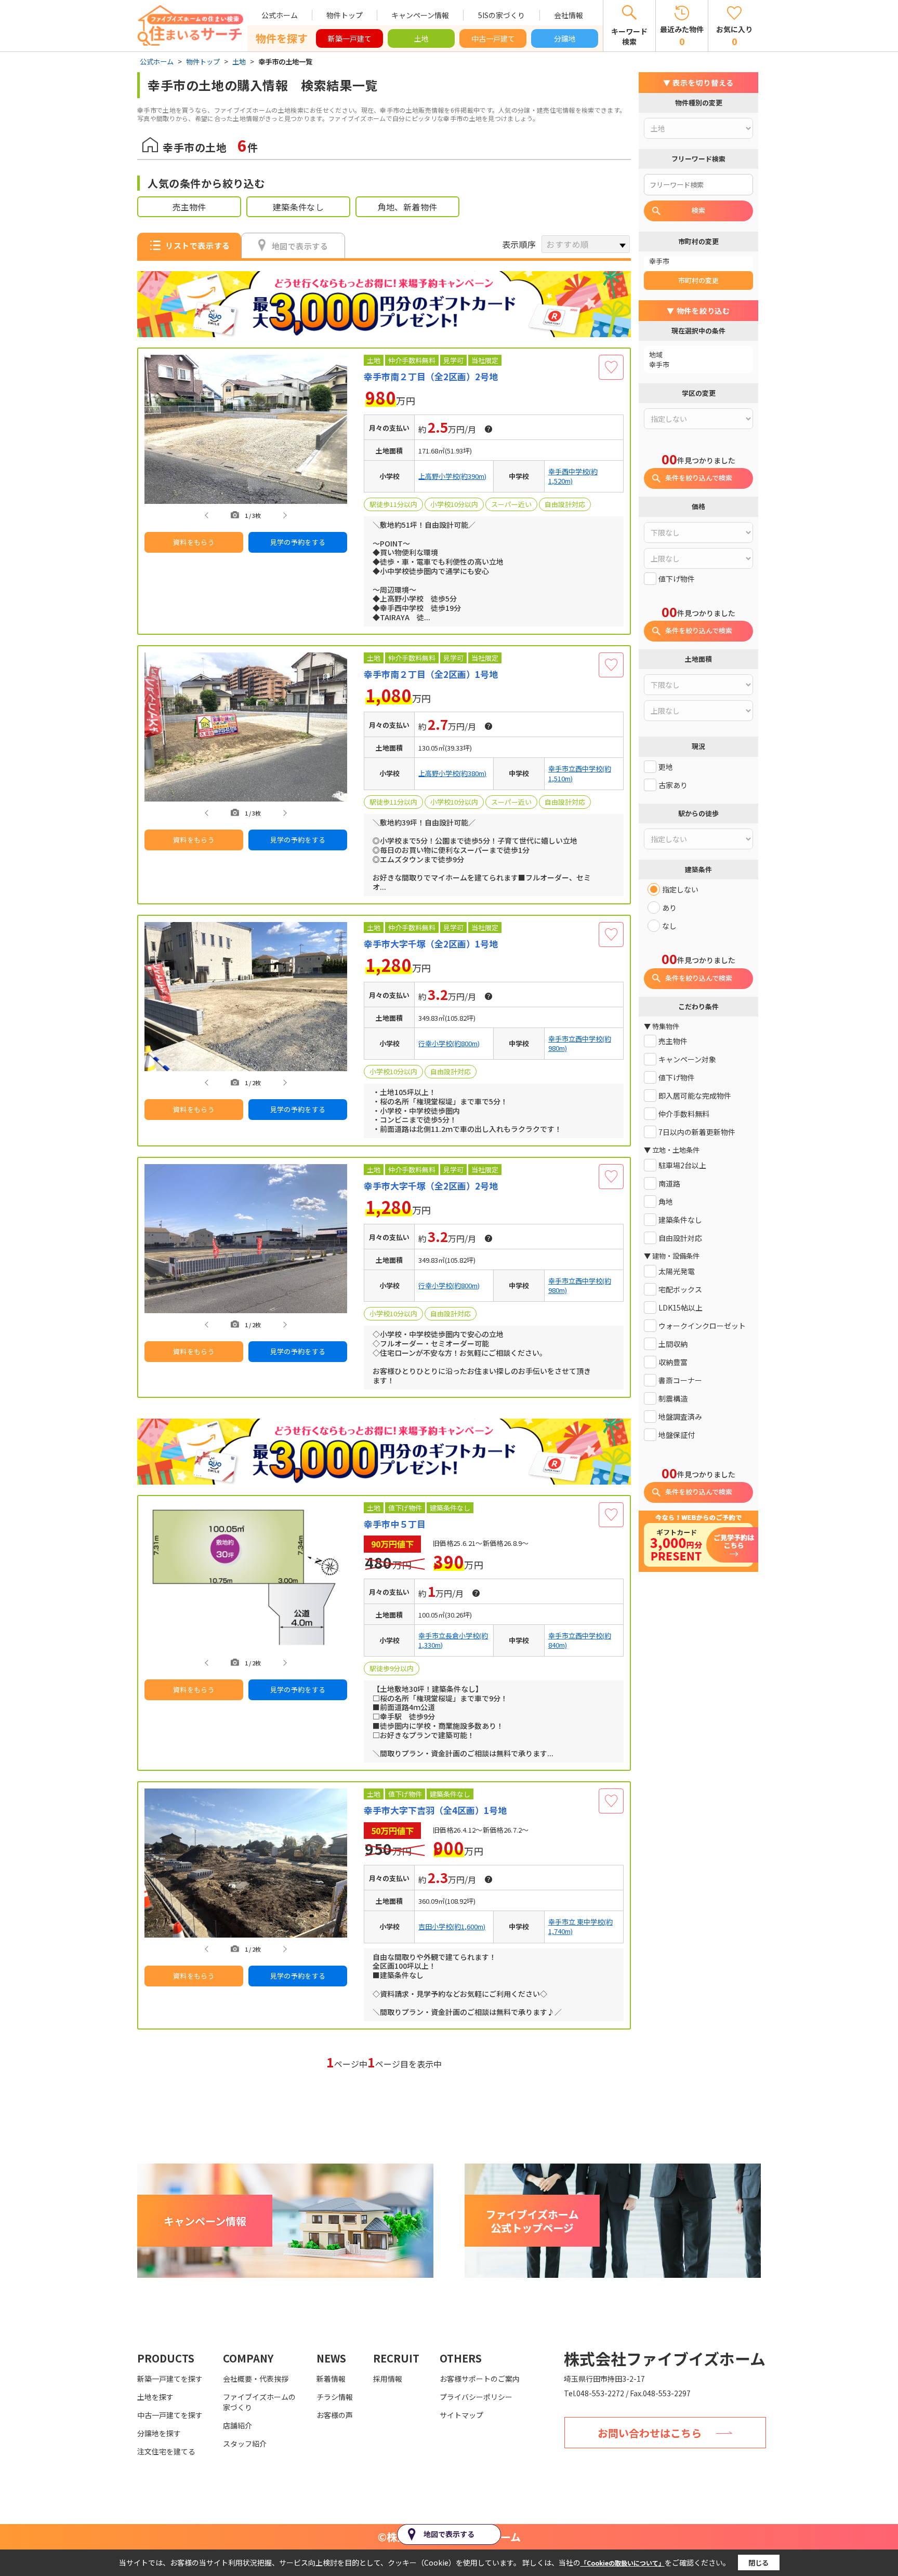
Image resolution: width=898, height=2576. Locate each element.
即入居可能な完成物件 (695, 1096)
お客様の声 (335, 2415)
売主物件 (189, 207)
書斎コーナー (680, 1380)
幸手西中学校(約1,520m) (573, 476)
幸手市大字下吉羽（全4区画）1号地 (435, 1810)
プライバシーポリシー (476, 2397)
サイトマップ (461, 2415)
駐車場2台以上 (682, 1165)
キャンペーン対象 (687, 1059)
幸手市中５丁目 (395, 1524)
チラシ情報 (335, 2397)
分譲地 (565, 38)
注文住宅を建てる (166, 2451)
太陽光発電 (677, 1271)
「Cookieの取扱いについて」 (623, 2563)
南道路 (669, 1184)
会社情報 (569, 15)
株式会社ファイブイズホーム (665, 2358)
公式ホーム (280, 15)
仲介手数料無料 (684, 1114)
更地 (666, 767)
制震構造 (673, 1399)
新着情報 (331, 2379)
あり (669, 908)
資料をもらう (194, 542)
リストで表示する (197, 245)
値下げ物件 (677, 579)
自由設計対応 (680, 1238)
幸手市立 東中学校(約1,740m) (580, 1927)
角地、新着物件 (408, 207)
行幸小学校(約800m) (449, 1044)
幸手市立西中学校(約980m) (580, 1044)
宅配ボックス (680, 1290)
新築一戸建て (350, 38)
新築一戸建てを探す (170, 2379)
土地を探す (155, 2397)
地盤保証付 (677, 1435)
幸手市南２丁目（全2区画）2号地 (431, 377)
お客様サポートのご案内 (480, 2379)
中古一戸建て (493, 38)
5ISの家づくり (501, 15)
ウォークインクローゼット (702, 1326)
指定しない (680, 890)
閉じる (758, 2563)
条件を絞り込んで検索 (699, 478)
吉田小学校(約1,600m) (452, 1927)
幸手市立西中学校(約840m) (580, 1640)
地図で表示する (300, 246)
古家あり (673, 785)
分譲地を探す (159, 2433)
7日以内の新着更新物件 (697, 1132)
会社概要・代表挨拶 (256, 2379)
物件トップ (345, 15)
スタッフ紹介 (245, 2444)
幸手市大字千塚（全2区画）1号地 (431, 944)
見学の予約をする (298, 542)
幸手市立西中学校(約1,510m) (580, 773)
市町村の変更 (698, 280)
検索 (698, 210)
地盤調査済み (680, 1417)
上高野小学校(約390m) (452, 476)
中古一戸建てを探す (170, 2415)
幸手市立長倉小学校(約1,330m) (453, 1640)
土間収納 (673, 1344)
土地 (421, 38)
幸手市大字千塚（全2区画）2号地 (431, 1186)
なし (669, 926)
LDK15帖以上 (681, 1308)
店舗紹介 (237, 2425)
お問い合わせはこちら (650, 2433)
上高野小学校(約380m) (452, 773)
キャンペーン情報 (420, 15)
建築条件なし (298, 207)
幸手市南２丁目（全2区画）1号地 (431, 674)
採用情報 (388, 2379)
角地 (666, 1202)
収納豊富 (673, 1362)
